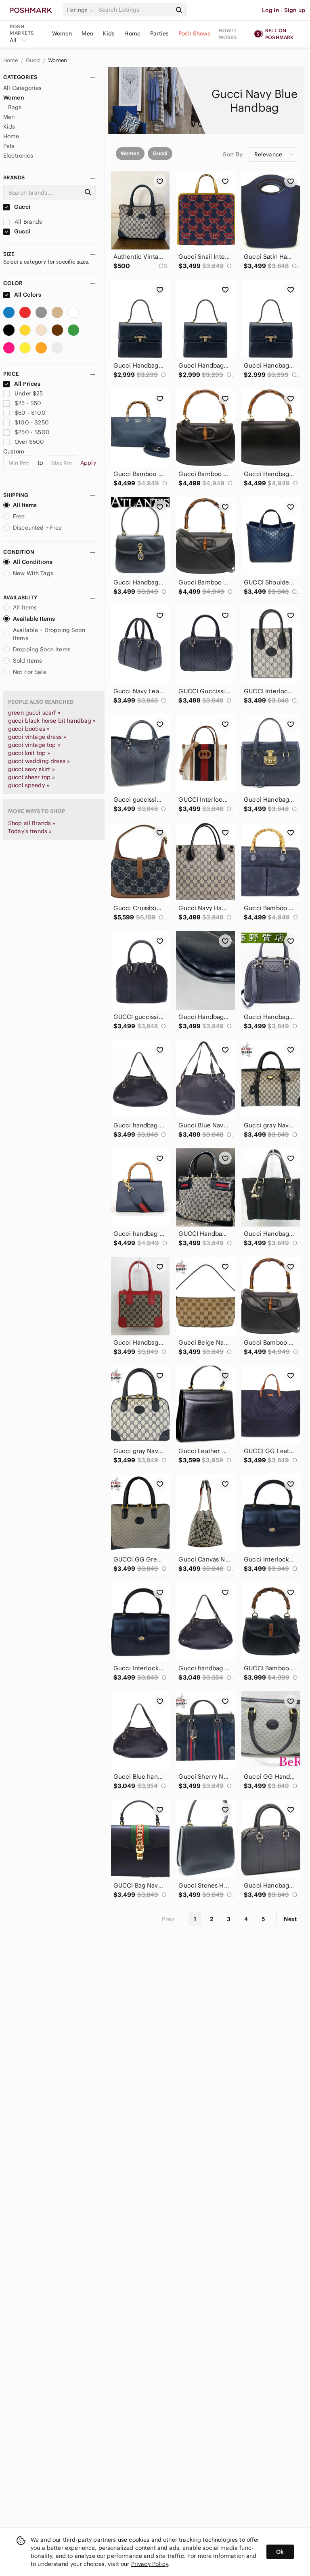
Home (132, 33)
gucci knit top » (29, 753)
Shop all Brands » (32, 823)
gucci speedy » (29, 785)
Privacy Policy (150, 2564)
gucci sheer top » (32, 777)
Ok (280, 2552)
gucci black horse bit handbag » (52, 721)
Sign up (295, 10)
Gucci (34, 60)
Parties (159, 33)
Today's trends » (30, 831)
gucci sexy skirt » (31, 769)
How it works (228, 34)
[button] (81, 10)
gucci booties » (29, 729)
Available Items (34, 619)
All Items (25, 505)
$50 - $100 (30, 413)
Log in (271, 10)
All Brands (28, 222)
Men (87, 33)
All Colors (27, 295)
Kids (109, 33)
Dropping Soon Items (42, 649)
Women (62, 33)
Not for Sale (30, 672)
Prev (168, 1919)
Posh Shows (195, 33)
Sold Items (28, 661)
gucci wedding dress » (39, 761)
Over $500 (29, 442)
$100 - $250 (32, 422)
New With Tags (33, 573)
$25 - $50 (28, 403)
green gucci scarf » (34, 713)
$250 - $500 (32, 432)
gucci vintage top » (34, 745)
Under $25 (29, 393)
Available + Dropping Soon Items (49, 634)
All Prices (27, 384)
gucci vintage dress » (37, 737)
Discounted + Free (38, 528)
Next (290, 1919)
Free (19, 516)
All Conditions (33, 562)
